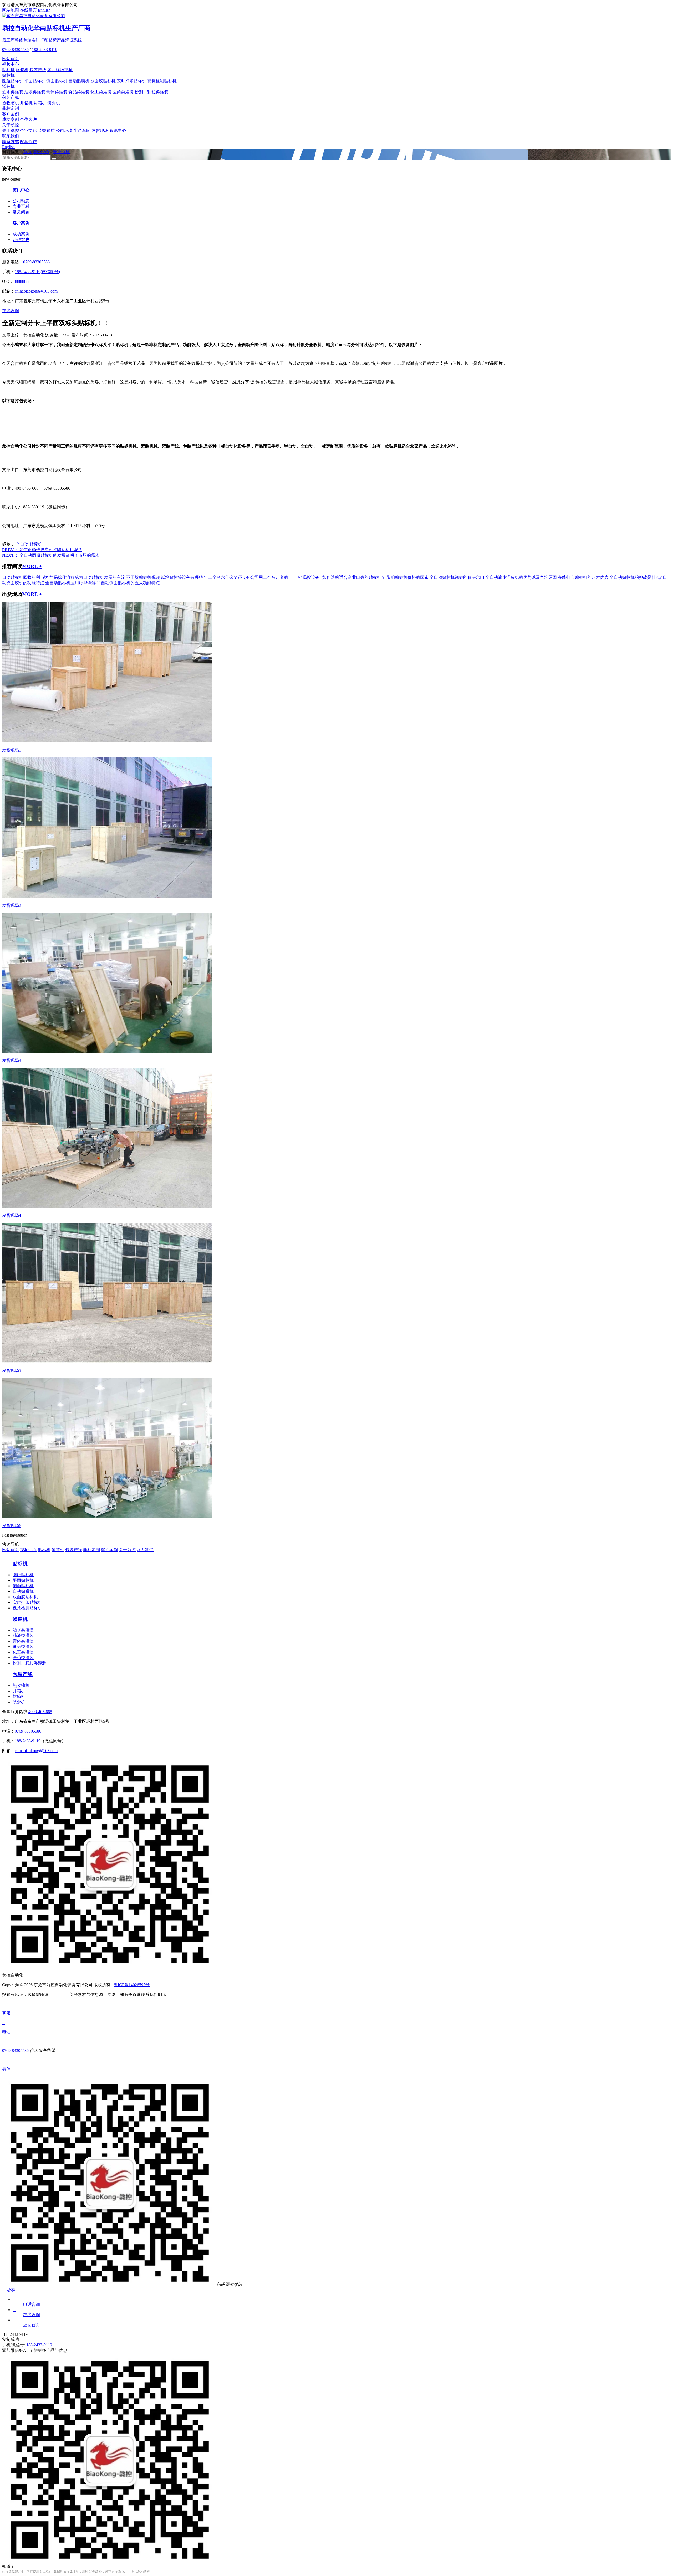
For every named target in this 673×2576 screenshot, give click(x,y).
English (44, 10)
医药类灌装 (123, 92)
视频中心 (11, 64)
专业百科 (61, 152)
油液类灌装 (35, 92)
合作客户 (28, 119)
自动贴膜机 (79, 81)
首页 (27, 152)
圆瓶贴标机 (13, 81)
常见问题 (21, 212)
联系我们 (11, 136)
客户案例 (11, 114)
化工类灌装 (101, 92)
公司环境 (64, 130)
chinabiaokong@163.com (36, 291)
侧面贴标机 (57, 81)
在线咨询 (11, 311)
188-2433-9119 (45, 50)
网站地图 (11, 10)
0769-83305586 (15, 50)
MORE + (32, 566)
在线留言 (28, 10)
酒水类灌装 (13, 92)
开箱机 (26, 103)
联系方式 (11, 142)
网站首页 (11, 59)
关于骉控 (11, 125)
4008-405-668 (40, 1712)
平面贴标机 (35, 81)
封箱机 (40, 103)
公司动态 (21, 201)
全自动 (22, 544)
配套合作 (28, 142)
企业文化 (28, 130)
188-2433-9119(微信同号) (37, 272)
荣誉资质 (46, 130)
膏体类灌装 (57, 92)
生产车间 (82, 130)
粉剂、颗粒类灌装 (151, 92)
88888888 (22, 281)
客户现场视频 (60, 70)
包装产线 (38, 70)
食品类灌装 (79, 92)
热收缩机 (11, 103)
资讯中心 (118, 130)
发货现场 (100, 130)
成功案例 (11, 119)
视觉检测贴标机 (162, 81)
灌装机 (22, 70)
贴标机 (8, 70)
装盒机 (54, 103)
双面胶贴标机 (103, 81)
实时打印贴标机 (131, 81)
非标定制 (11, 108)
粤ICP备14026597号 (132, 1985)
